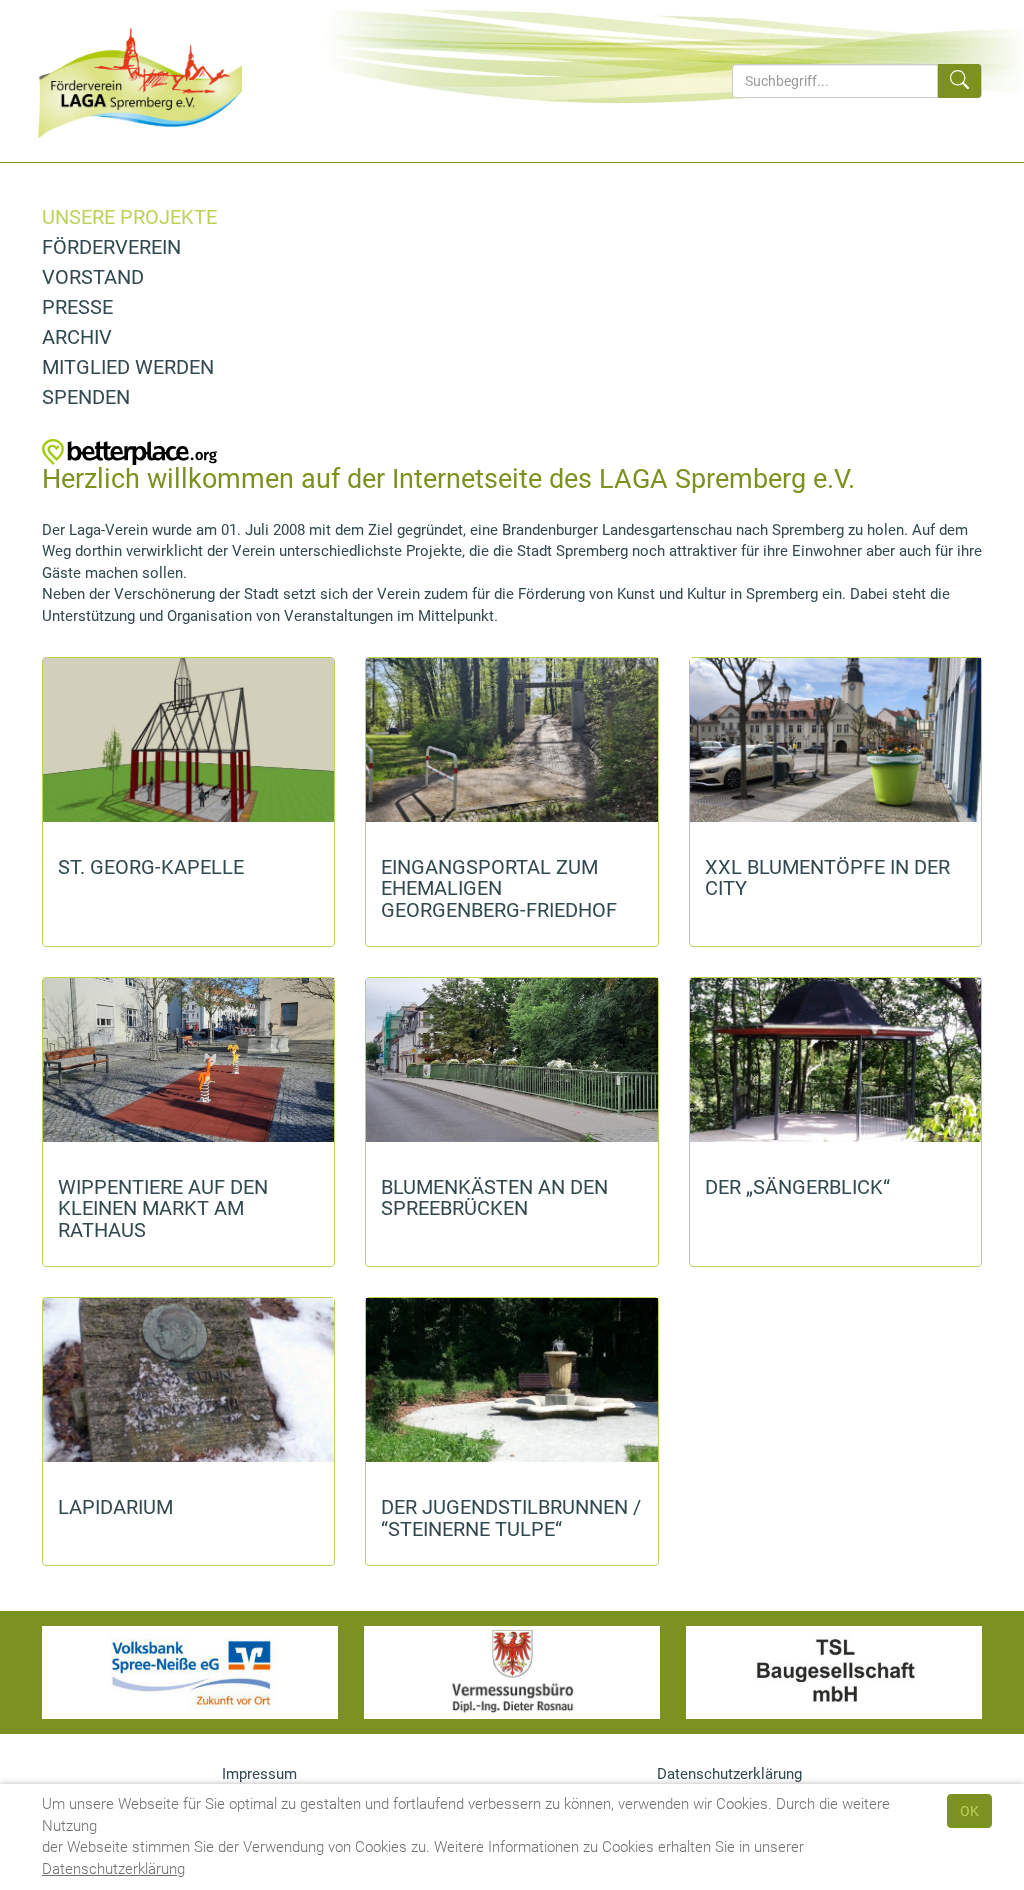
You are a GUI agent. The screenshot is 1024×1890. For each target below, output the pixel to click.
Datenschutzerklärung (113, 1869)
